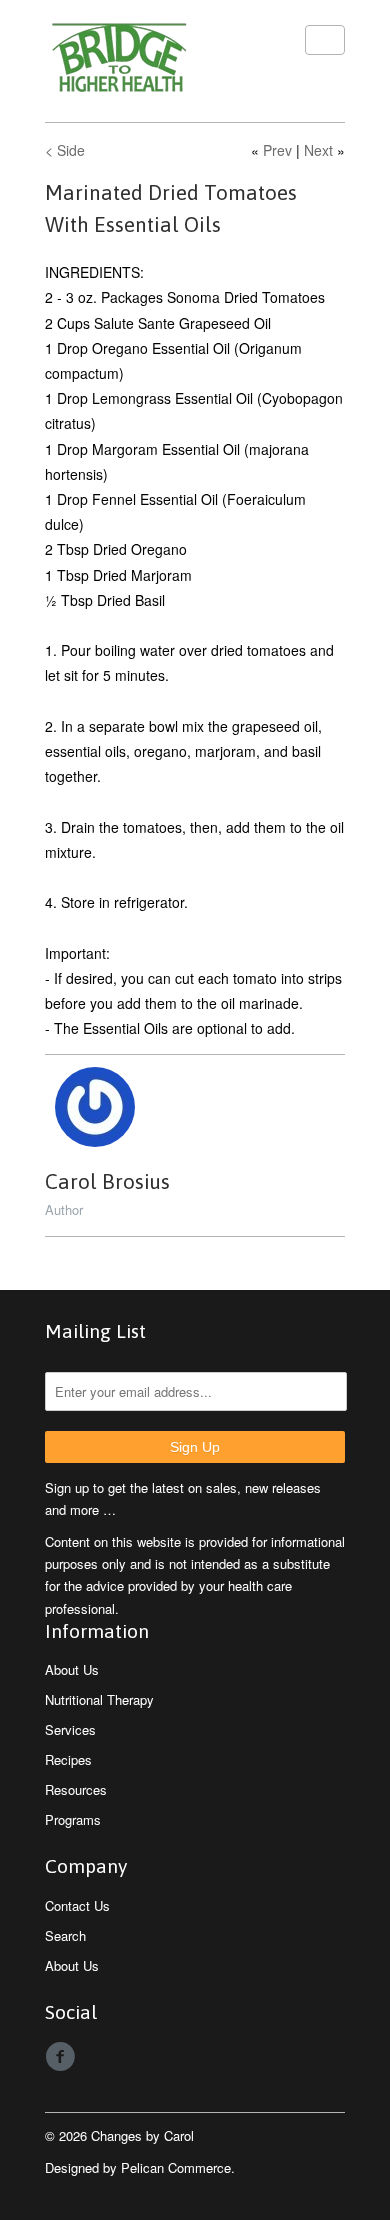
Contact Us (77, 1905)
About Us (72, 1669)
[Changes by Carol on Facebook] (63, 2057)
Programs (73, 1819)
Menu (325, 40)
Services (70, 1729)
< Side (65, 150)
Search (65, 1935)
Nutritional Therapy (99, 1699)
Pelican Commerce (176, 2167)
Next (318, 150)
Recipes (68, 1759)
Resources (76, 1789)
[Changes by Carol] (145, 61)
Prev (277, 150)
